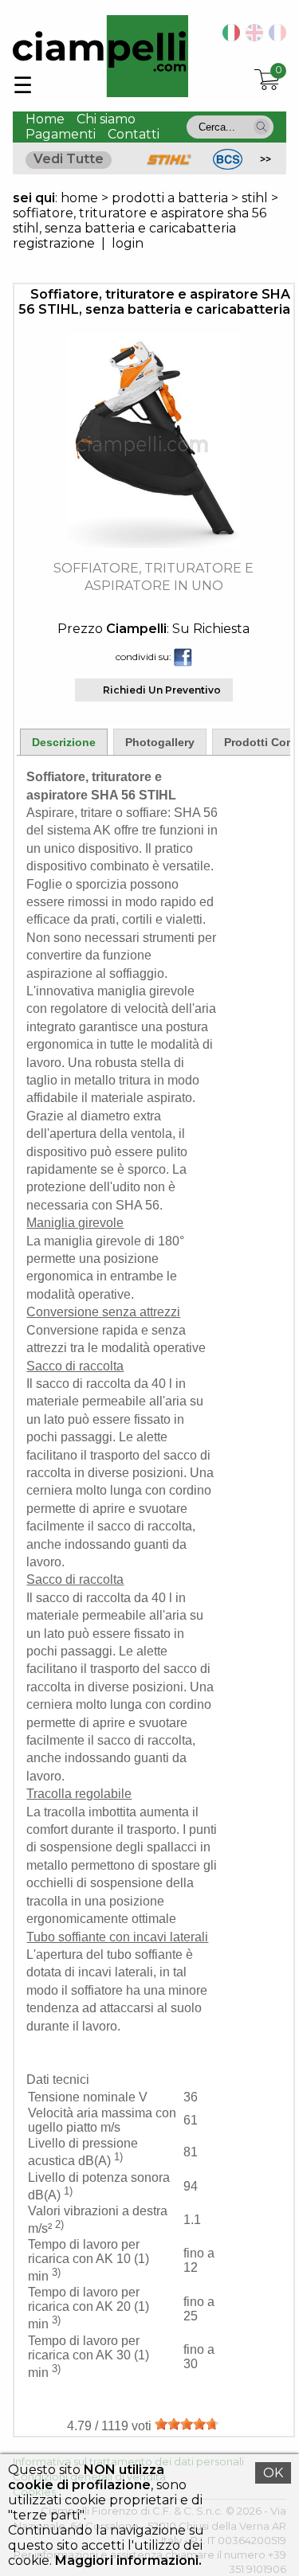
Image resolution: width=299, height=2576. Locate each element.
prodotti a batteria (170, 198)
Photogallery (160, 742)
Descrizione (64, 742)
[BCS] (228, 165)
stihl (255, 198)
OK (273, 2473)
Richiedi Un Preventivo (162, 690)
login (128, 243)
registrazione (54, 243)
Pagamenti (61, 134)
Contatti (134, 134)
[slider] (187, 2424)
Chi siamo (106, 119)
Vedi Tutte (69, 159)
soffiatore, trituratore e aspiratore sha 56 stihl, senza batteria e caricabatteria (140, 221)
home (79, 198)
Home (45, 119)
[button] (262, 127)
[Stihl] (169, 165)
